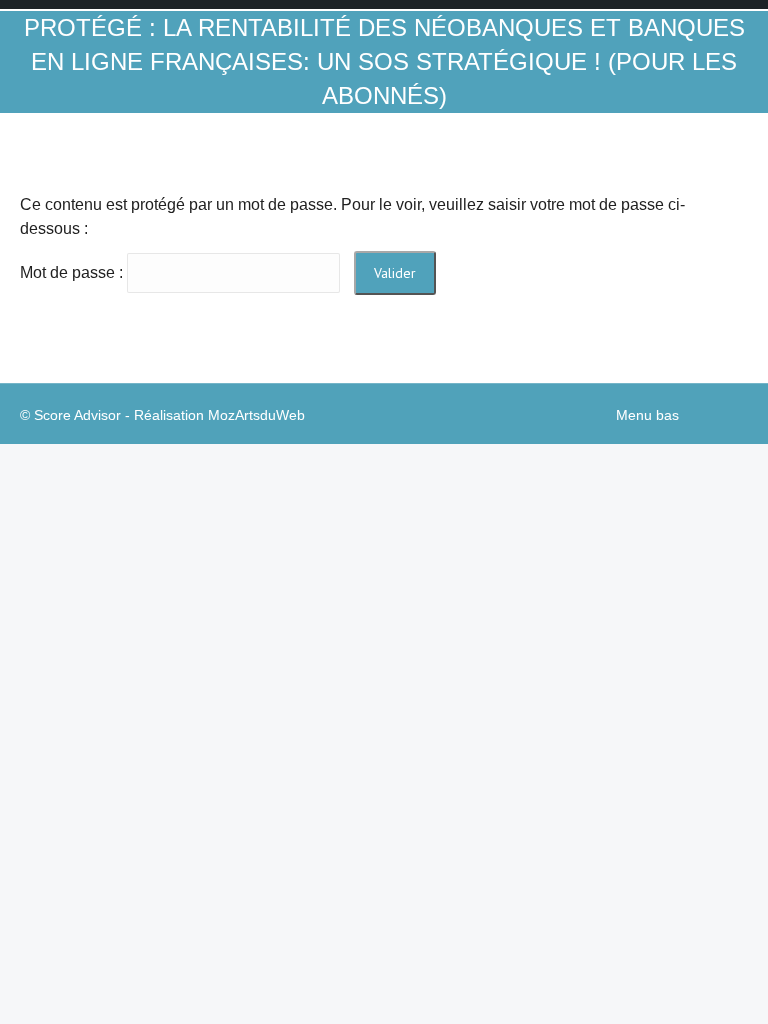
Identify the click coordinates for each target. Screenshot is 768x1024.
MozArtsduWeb (256, 415)
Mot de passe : (73, 272)
